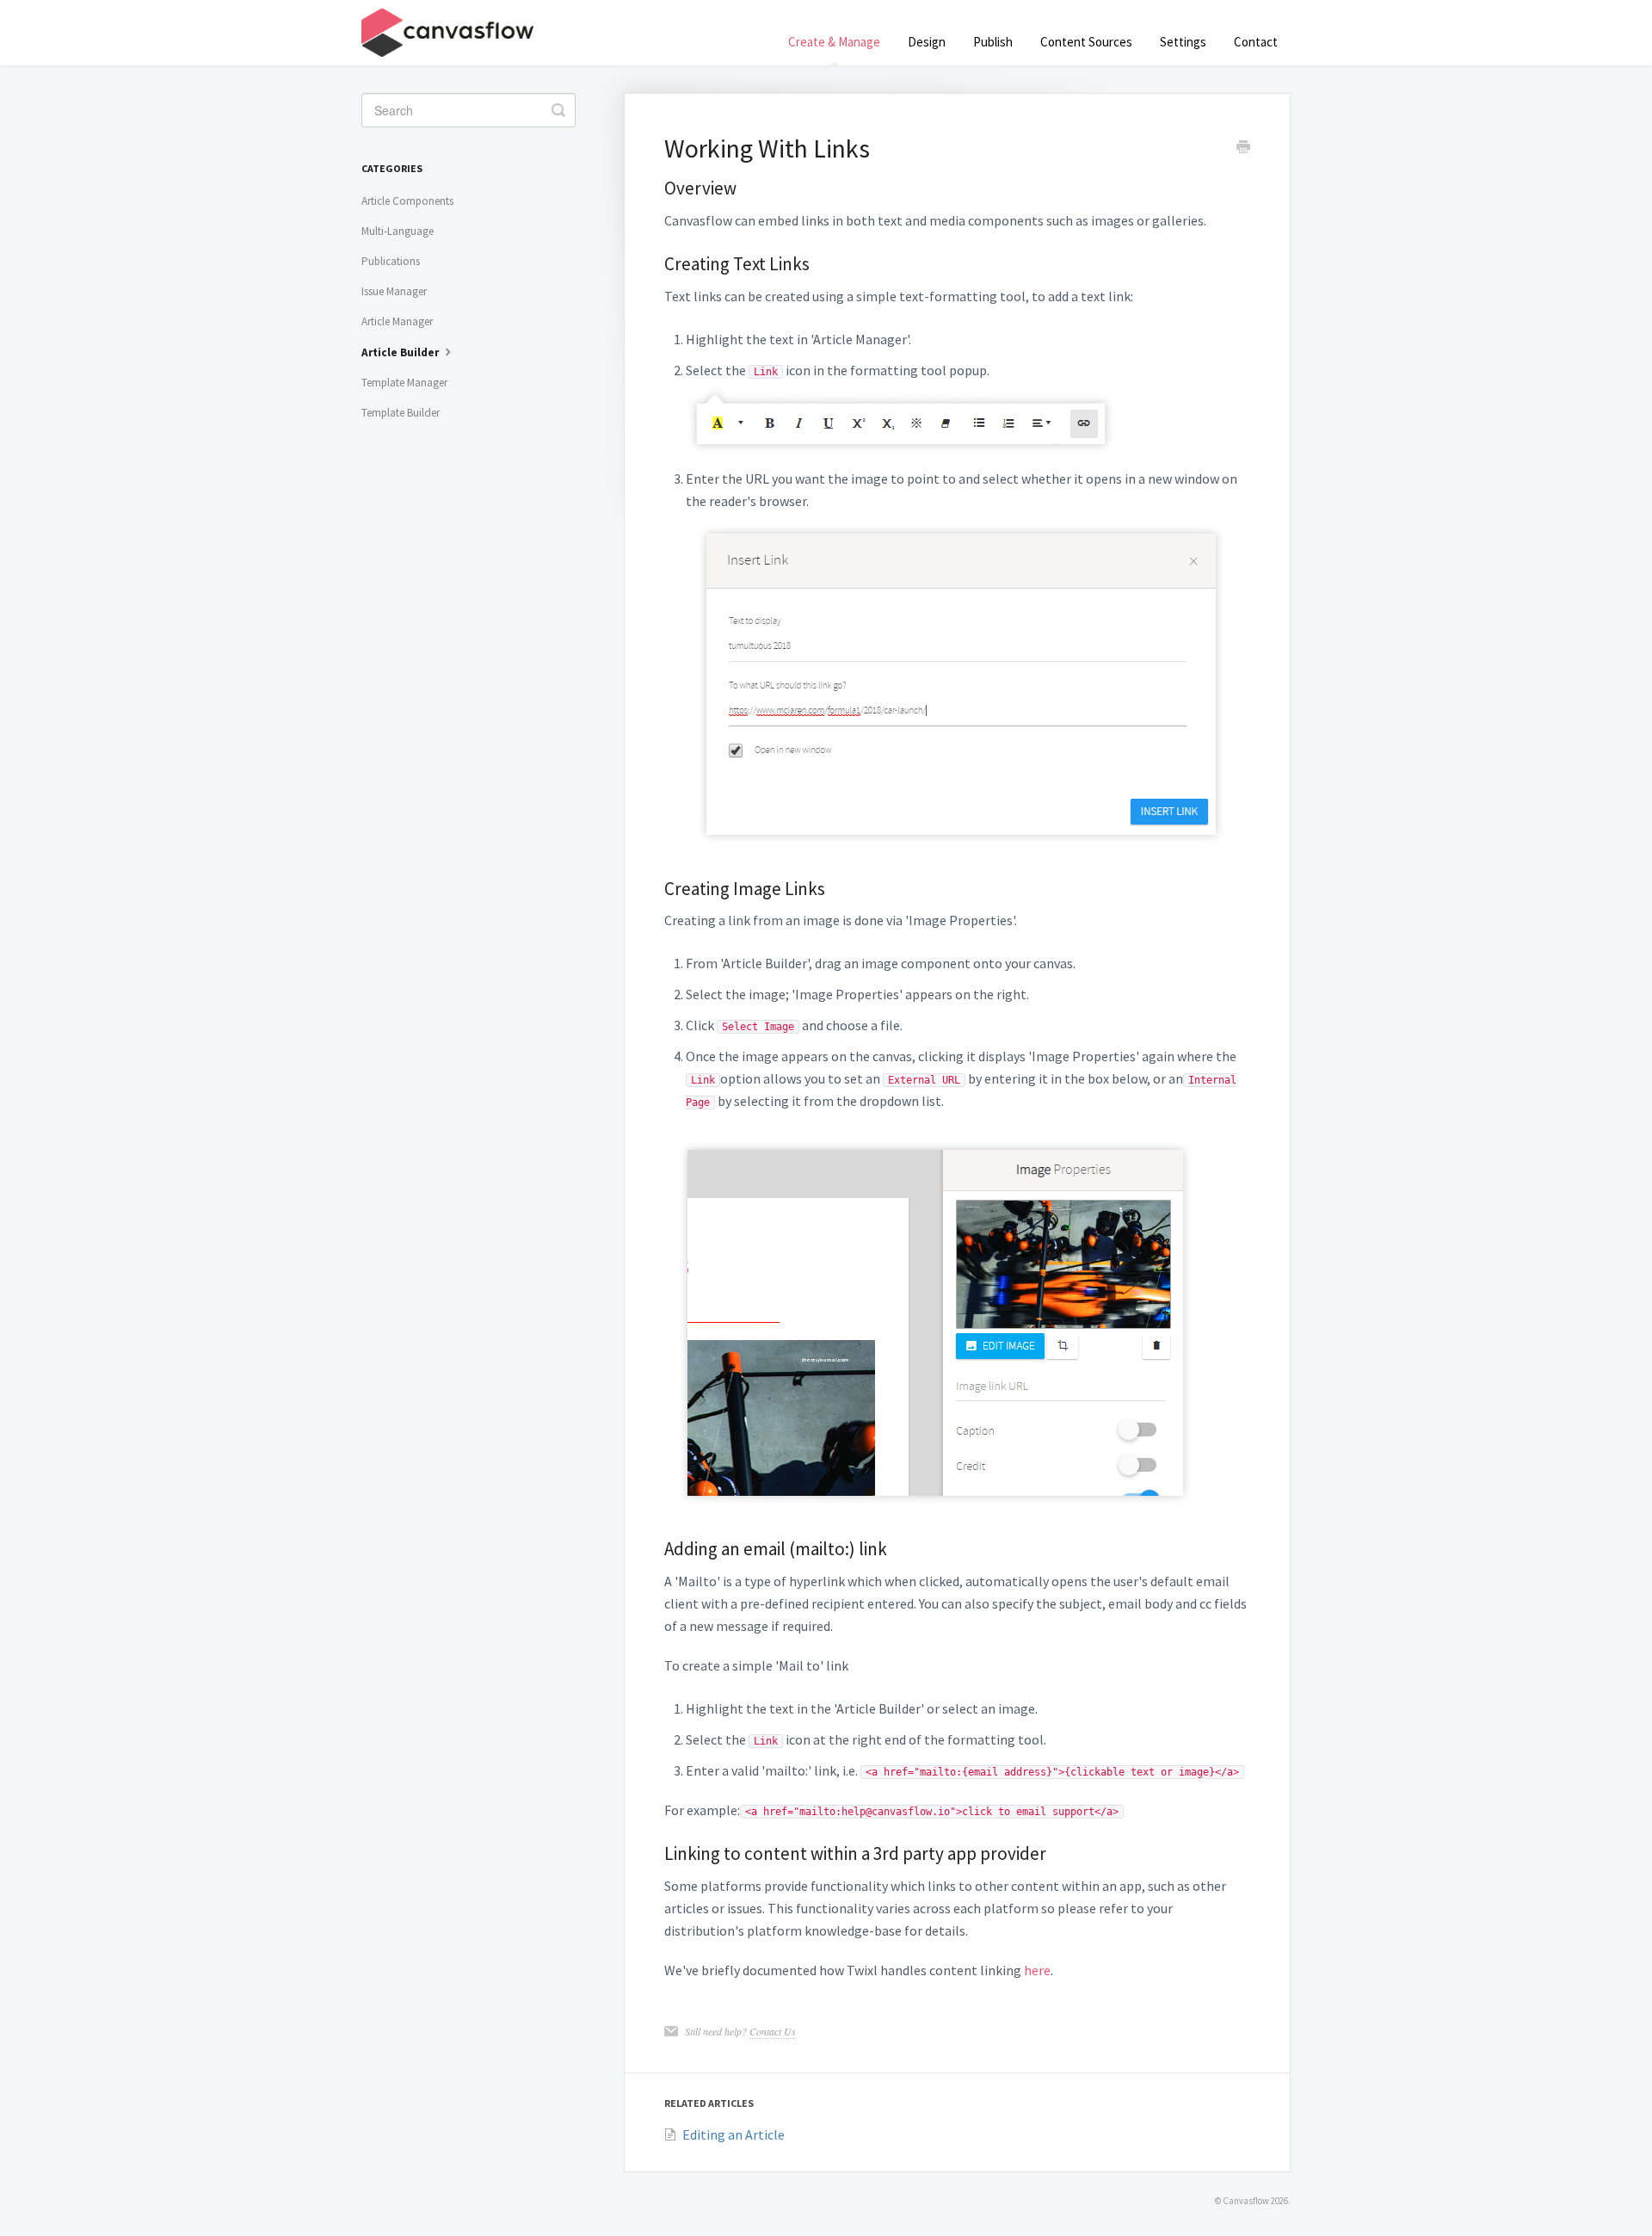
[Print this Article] (1243, 149)
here (1037, 1970)
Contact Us (773, 2031)
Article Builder (401, 352)
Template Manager (404, 383)
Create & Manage (834, 42)
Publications (391, 261)
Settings (1183, 42)
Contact (1256, 42)
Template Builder (401, 413)
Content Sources (1086, 42)
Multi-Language (398, 231)
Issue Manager (394, 291)
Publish (993, 42)
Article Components (407, 201)
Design (927, 42)
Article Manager (397, 321)
